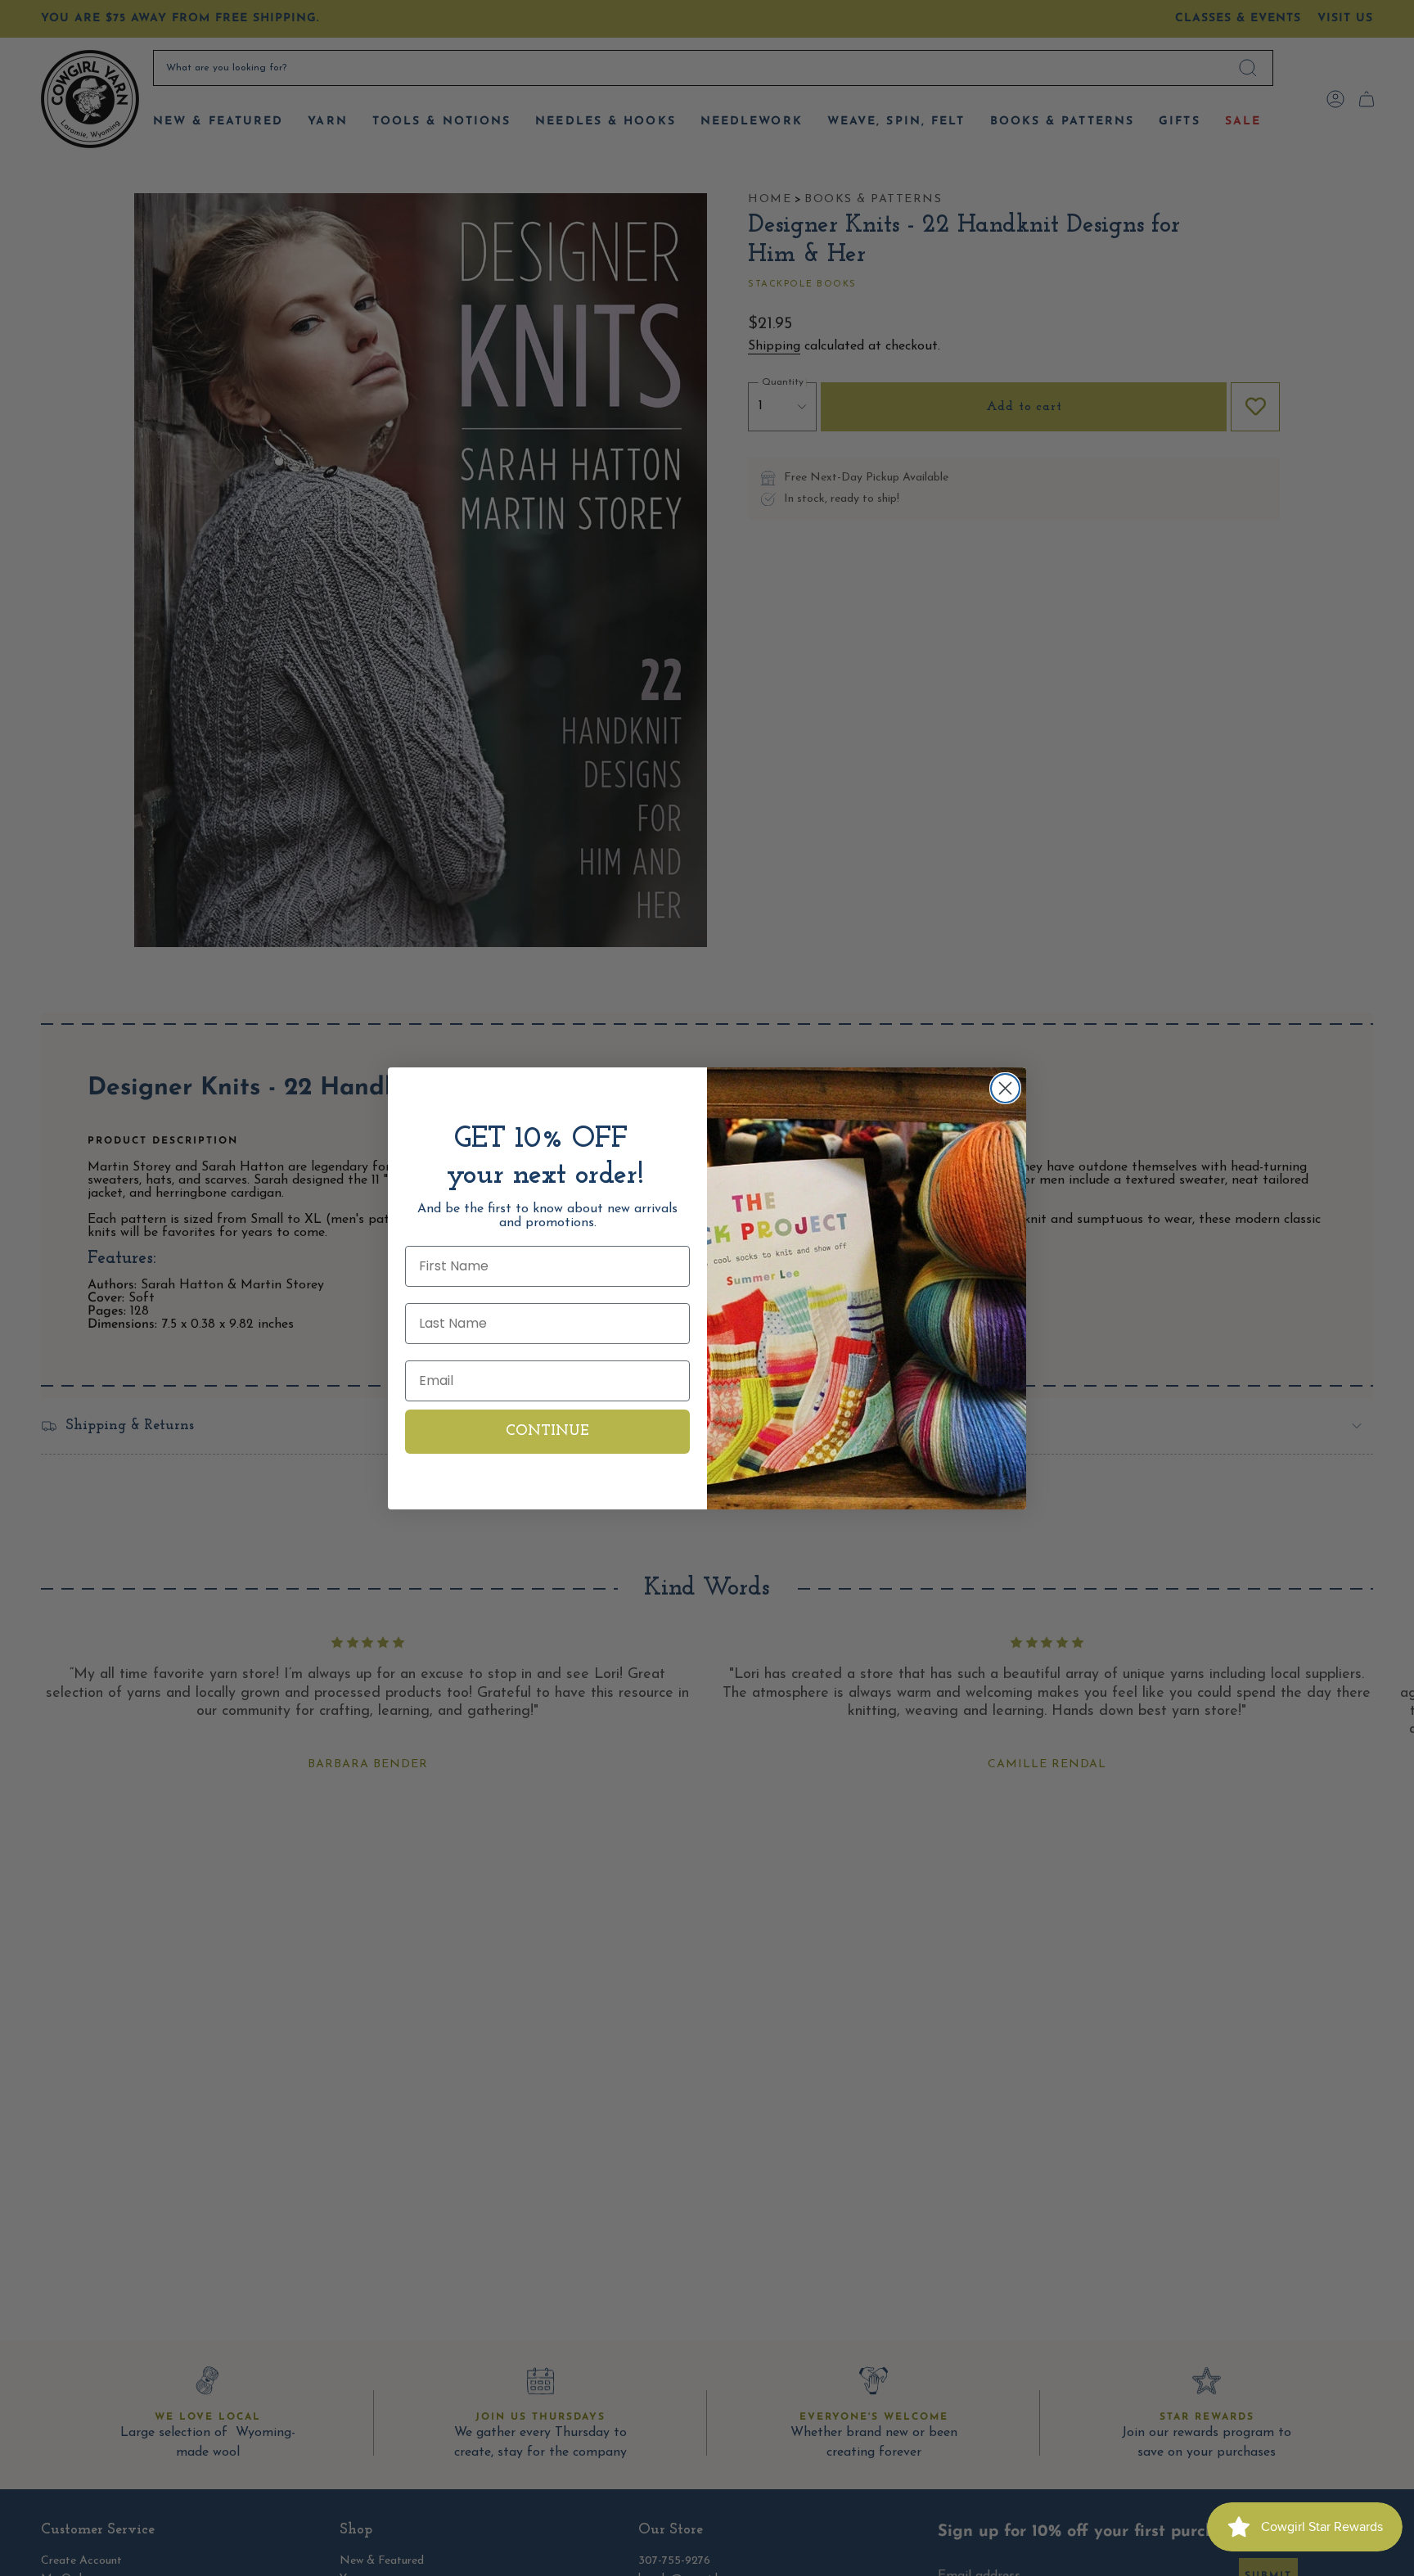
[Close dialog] (1005, 1088)
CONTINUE (547, 1432)
